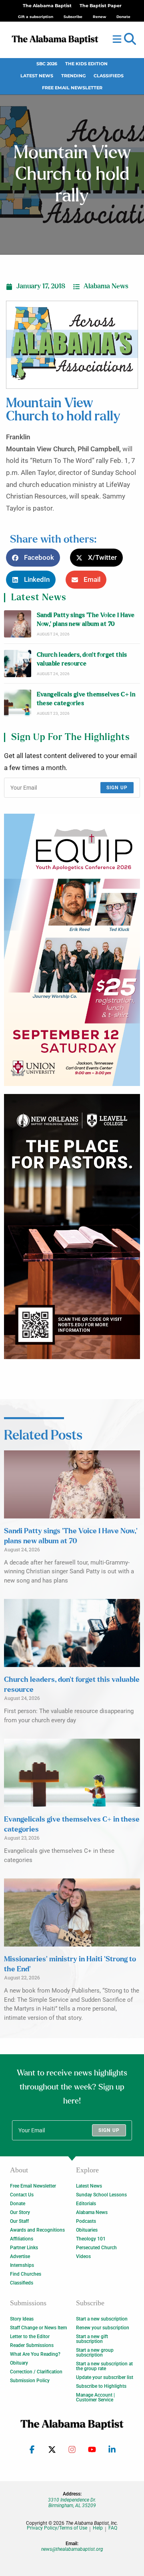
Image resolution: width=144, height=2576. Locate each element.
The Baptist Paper (101, 6)
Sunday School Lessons (101, 2195)
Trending (73, 76)
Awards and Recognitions (37, 2230)
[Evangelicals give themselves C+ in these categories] (18, 703)
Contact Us (22, 2195)
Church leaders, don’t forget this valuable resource (82, 659)
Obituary (19, 2363)
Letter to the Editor (30, 2337)
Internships (22, 2265)
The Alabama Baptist (47, 6)
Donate (18, 2204)
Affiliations (22, 2239)
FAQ (113, 2528)
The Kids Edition (86, 64)
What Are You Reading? (35, 2354)
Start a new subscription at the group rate (104, 2366)
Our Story (20, 2212)
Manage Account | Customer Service (95, 2397)
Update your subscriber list (105, 2377)
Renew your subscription (103, 2328)
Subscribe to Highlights (101, 2386)
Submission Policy (30, 2381)
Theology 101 (91, 2239)
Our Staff (19, 2221)
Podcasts (86, 2221)
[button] (130, 39)
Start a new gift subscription (92, 2339)
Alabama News (106, 286)
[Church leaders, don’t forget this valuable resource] (18, 664)
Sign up (117, 788)
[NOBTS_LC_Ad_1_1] (72, 1226)
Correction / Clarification (36, 2372)
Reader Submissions (32, 2345)
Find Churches (26, 2274)
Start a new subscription (102, 2319)
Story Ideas (22, 2319)
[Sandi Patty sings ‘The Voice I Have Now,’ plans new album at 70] (18, 624)
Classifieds (109, 76)
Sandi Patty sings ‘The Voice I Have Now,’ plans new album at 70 (86, 620)
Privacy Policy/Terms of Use (57, 2528)
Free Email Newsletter (72, 88)
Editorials (86, 2204)
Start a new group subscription (95, 2353)
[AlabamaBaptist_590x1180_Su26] (72, 950)
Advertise (20, 2256)
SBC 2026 (47, 64)
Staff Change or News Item (38, 2328)
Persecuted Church (96, 2248)
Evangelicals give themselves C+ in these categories (86, 699)
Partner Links (24, 2248)
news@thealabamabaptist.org (72, 2549)
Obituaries (87, 2230)
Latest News (37, 76)
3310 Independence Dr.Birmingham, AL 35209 (72, 2503)
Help (98, 2528)
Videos (83, 2256)
